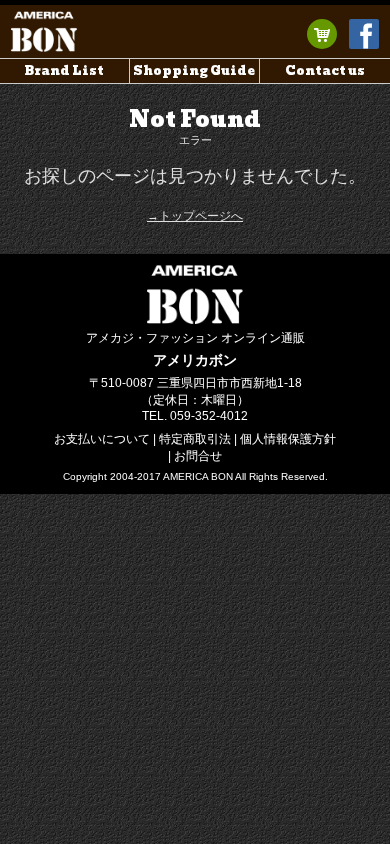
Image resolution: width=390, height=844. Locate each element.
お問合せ (198, 456)
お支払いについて (102, 439)
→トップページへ (195, 216)
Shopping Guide (194, 70)
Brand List (64, 70)
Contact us (325, 70)
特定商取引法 (195, 439)
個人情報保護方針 (288, 439)
